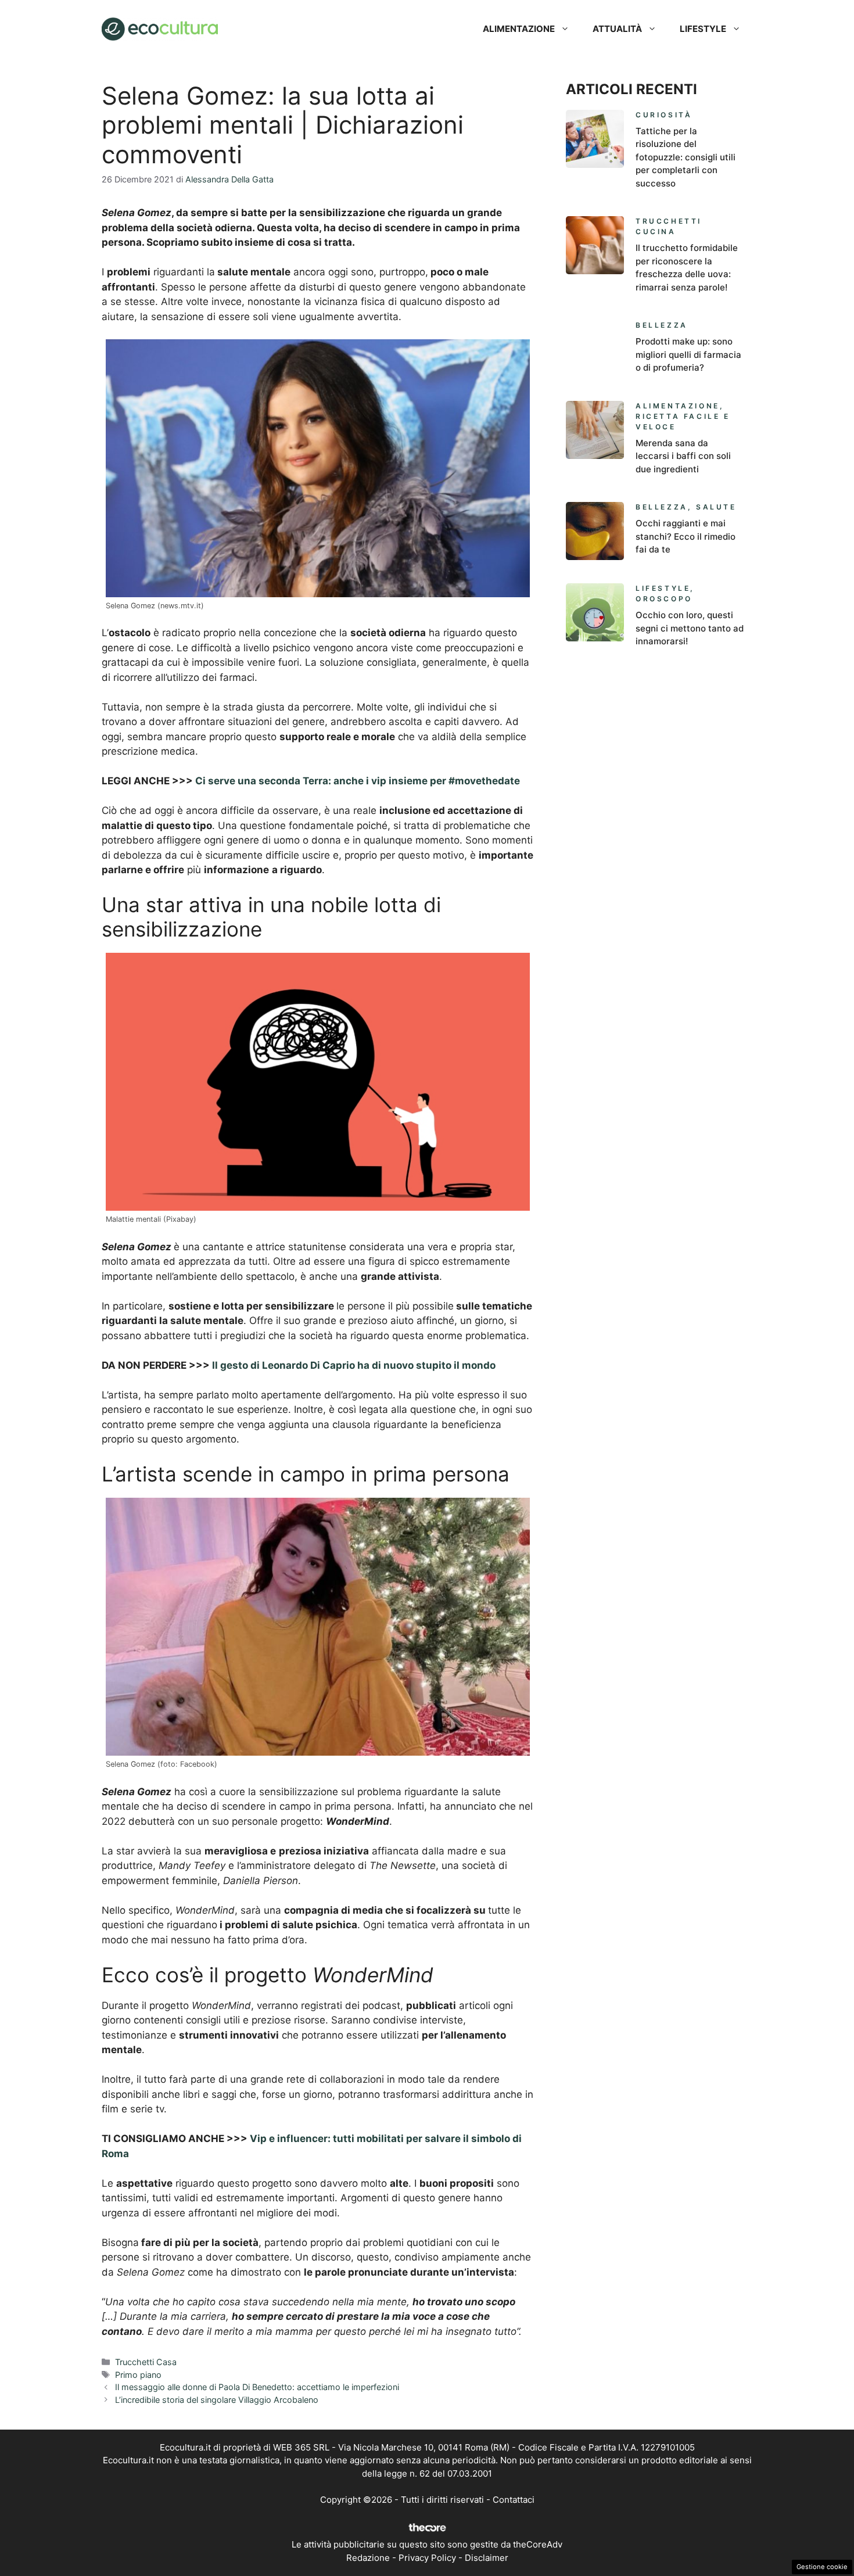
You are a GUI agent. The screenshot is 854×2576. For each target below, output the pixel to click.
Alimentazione (519, 29)
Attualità (617, 29)
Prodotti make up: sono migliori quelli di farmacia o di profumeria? (688, 354)
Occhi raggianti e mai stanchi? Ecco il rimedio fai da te (686, 536)
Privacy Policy (427, 2558)
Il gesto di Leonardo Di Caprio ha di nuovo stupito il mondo (354, 1365)
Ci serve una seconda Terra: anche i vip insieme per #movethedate (358, 781)
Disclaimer (487, 2558)
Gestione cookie (822, 2567)
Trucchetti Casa (146, 2362)
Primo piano (138, 2375)
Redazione (368, 2558)
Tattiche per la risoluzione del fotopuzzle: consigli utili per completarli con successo (686, 157)
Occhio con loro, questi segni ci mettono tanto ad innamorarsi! (690, 628)
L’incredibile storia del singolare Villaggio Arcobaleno (217, 2400)
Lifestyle (703, 29)
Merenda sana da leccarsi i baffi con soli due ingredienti (683, 456)
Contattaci (514, 2500)
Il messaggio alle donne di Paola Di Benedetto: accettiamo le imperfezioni (257, 2387)
